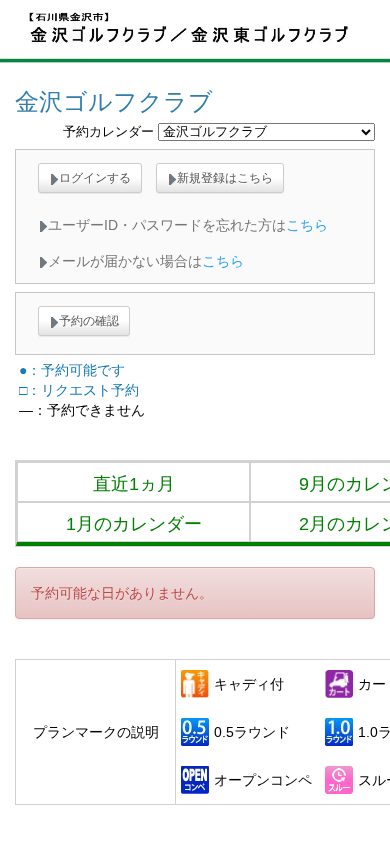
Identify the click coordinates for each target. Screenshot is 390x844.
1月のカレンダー (134, 524)
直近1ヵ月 (134, 484)
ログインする (95, 178)
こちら (307, 225)
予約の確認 (89, 321)
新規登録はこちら (225, 178)
